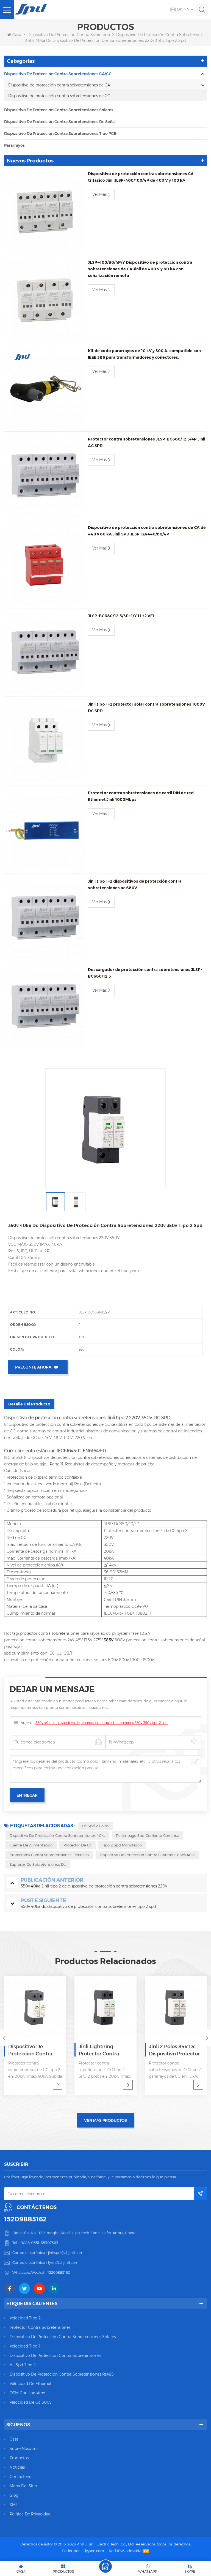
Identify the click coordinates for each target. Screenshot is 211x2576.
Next (207, 2038)
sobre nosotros (24, 2449)
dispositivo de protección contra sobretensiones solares (63, 2337)
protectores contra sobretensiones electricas (49, 1855)
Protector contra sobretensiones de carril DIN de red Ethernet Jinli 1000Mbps (141, 796)
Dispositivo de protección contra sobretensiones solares (59, 110)
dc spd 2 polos (95, 1826)
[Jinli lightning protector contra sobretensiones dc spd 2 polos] (35, 2007)
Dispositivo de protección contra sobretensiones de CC (59, 96)
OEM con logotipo (27, 2393)
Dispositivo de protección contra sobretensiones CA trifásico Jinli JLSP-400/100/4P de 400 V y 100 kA (141, 177)
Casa (17, 35)
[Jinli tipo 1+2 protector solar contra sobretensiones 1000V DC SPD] (45, 742)
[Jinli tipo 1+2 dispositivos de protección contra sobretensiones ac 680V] (45, 919)
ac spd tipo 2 (23, 2365)
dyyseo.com (94, 2551)
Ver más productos (105, 2120)
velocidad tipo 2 (25, 2318)
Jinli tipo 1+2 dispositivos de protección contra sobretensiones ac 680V (135, 885)
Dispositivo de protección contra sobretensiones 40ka (57, 1835)
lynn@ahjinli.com (63, 2262)
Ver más (99, 194)
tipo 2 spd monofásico (122, 1845)
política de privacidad (30, 2514)
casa (14, 2439)
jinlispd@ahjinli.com (66, 2253)
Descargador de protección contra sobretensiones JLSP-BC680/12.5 (145, 973)
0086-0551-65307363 (39, 2243)
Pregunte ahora (33, 1367)
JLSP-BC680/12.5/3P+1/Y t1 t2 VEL (121, 616)
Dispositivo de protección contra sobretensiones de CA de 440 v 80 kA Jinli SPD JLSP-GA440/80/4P (147, 531)
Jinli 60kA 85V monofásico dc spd (172, 2050)
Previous (4, 2038)
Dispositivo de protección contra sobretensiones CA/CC (80, 35)
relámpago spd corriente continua (148, 1835)
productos (19, 2458)
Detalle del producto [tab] (29, 1404)
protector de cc (77, 1845)
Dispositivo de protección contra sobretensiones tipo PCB (60, 134)
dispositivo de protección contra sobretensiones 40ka (148, 1855)
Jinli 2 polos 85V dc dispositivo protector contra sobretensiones (104, 2050)
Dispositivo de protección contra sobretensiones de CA (59, 85)
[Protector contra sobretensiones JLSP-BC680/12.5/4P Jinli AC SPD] (45, 476)
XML (14, 2505)
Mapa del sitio (23, 2486)
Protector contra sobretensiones (40, 2327)
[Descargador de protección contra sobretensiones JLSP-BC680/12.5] (45, 1007)
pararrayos (14, 145)
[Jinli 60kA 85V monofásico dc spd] (176, 2007)
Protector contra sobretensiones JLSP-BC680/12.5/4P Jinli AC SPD (147, 442)
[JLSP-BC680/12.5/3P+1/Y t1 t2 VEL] (45, 653)
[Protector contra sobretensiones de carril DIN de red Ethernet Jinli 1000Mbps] (45, 830)
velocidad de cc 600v (30, 2402)
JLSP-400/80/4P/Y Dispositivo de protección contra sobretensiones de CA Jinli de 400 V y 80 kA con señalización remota (140, 269)
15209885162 (25, 2219)
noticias (17, 2467)
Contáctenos (21, 2477)
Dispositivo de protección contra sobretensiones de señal (60, 122)
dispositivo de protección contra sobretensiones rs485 (62, 2374)
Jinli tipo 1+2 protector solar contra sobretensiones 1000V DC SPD (146, 708)
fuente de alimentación (31, 1845)
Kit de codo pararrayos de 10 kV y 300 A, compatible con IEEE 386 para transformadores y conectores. (144, 354)
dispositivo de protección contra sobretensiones (55, 2355)
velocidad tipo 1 (25, 2346)
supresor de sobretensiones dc (38, 1864)
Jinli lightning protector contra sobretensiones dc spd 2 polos (31, 2050)
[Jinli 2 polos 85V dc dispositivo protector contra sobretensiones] (105, 2007)
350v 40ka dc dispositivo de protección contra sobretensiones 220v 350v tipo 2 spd (102, 1723)
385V (109, 1640)
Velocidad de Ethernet (30, 2384)
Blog (14, 2495)
